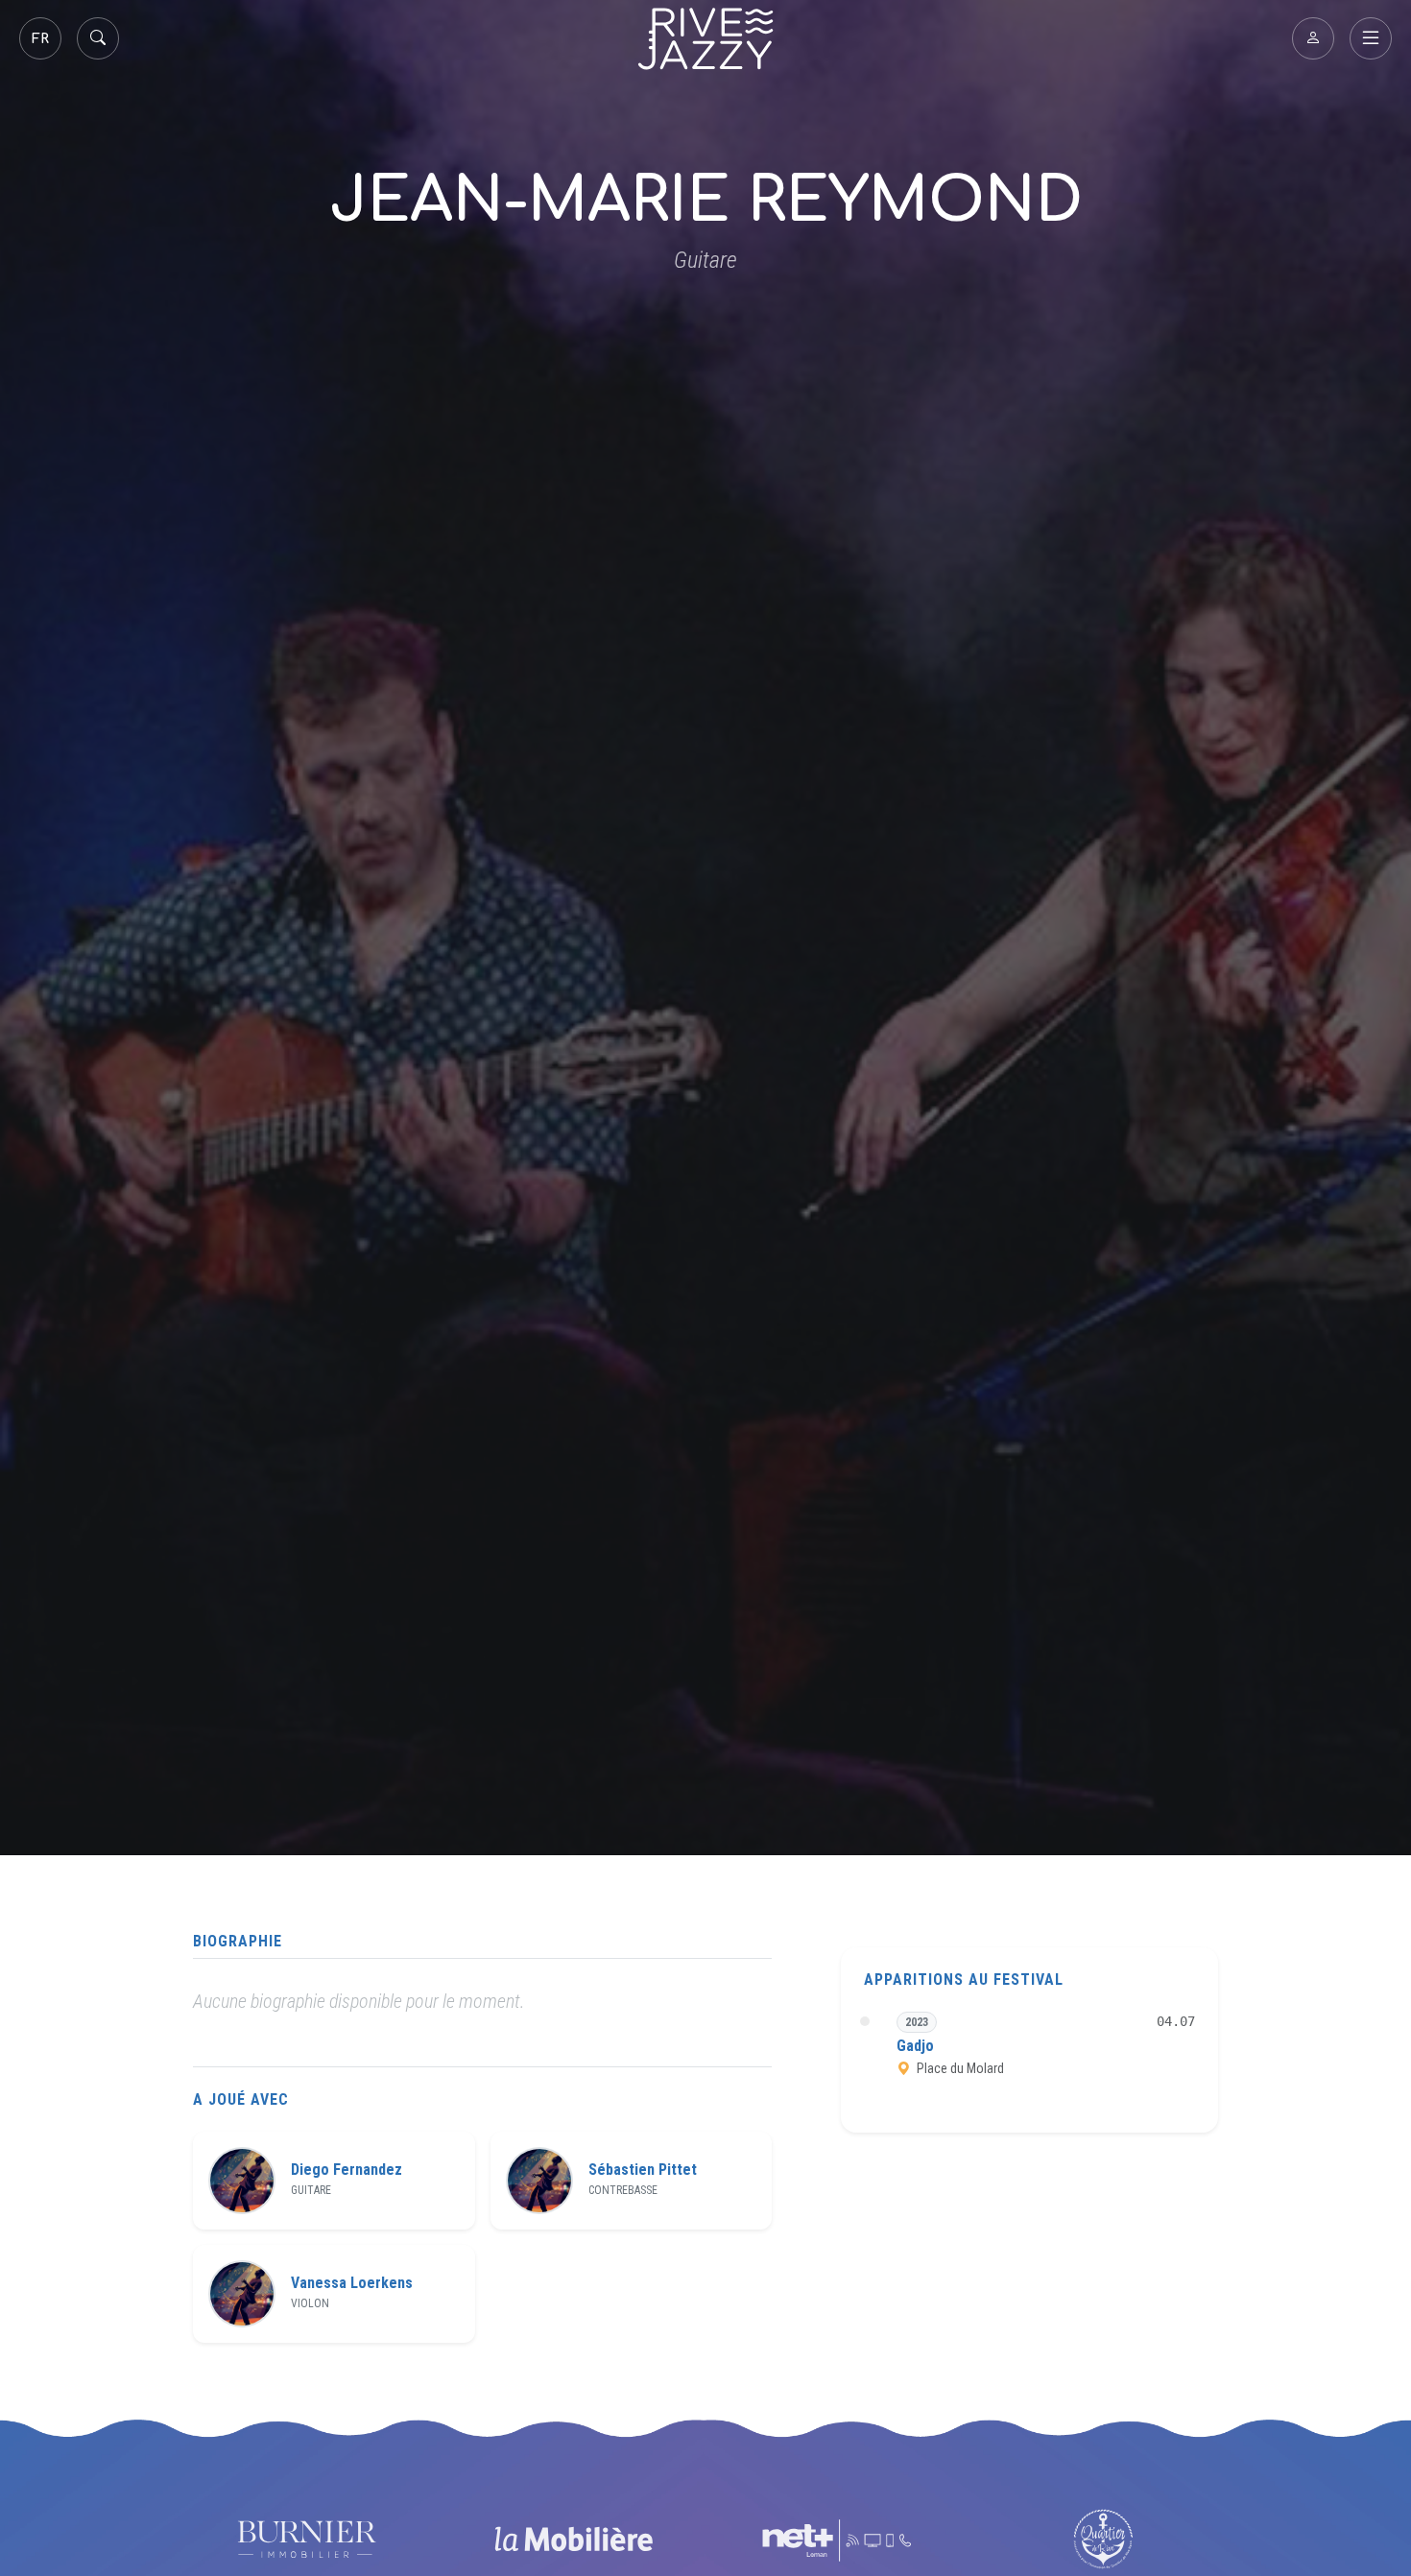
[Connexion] (1313, 38)
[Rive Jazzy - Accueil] (705, 39)
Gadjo (915, 2047)
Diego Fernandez (347, 2170)
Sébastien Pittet (643, 2170)
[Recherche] (98, 38)
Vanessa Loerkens (352, 2283)
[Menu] (1371, 38)
